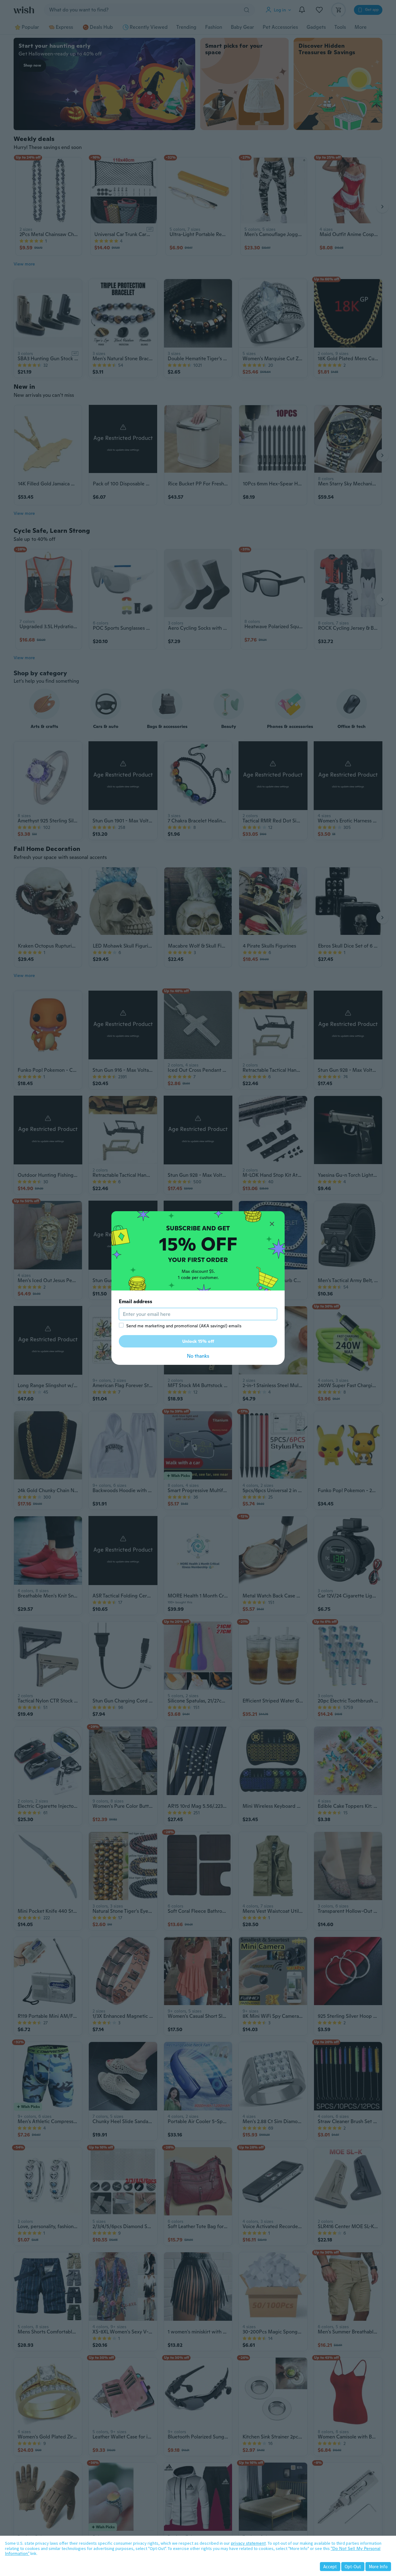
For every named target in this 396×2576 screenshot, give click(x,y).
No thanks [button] (198, 1356)
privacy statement (248, 2543)
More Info (378, 2567)
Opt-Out (353, 2567)
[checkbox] (121, 1325)
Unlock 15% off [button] (198, 1341)
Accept (330, 2567)
